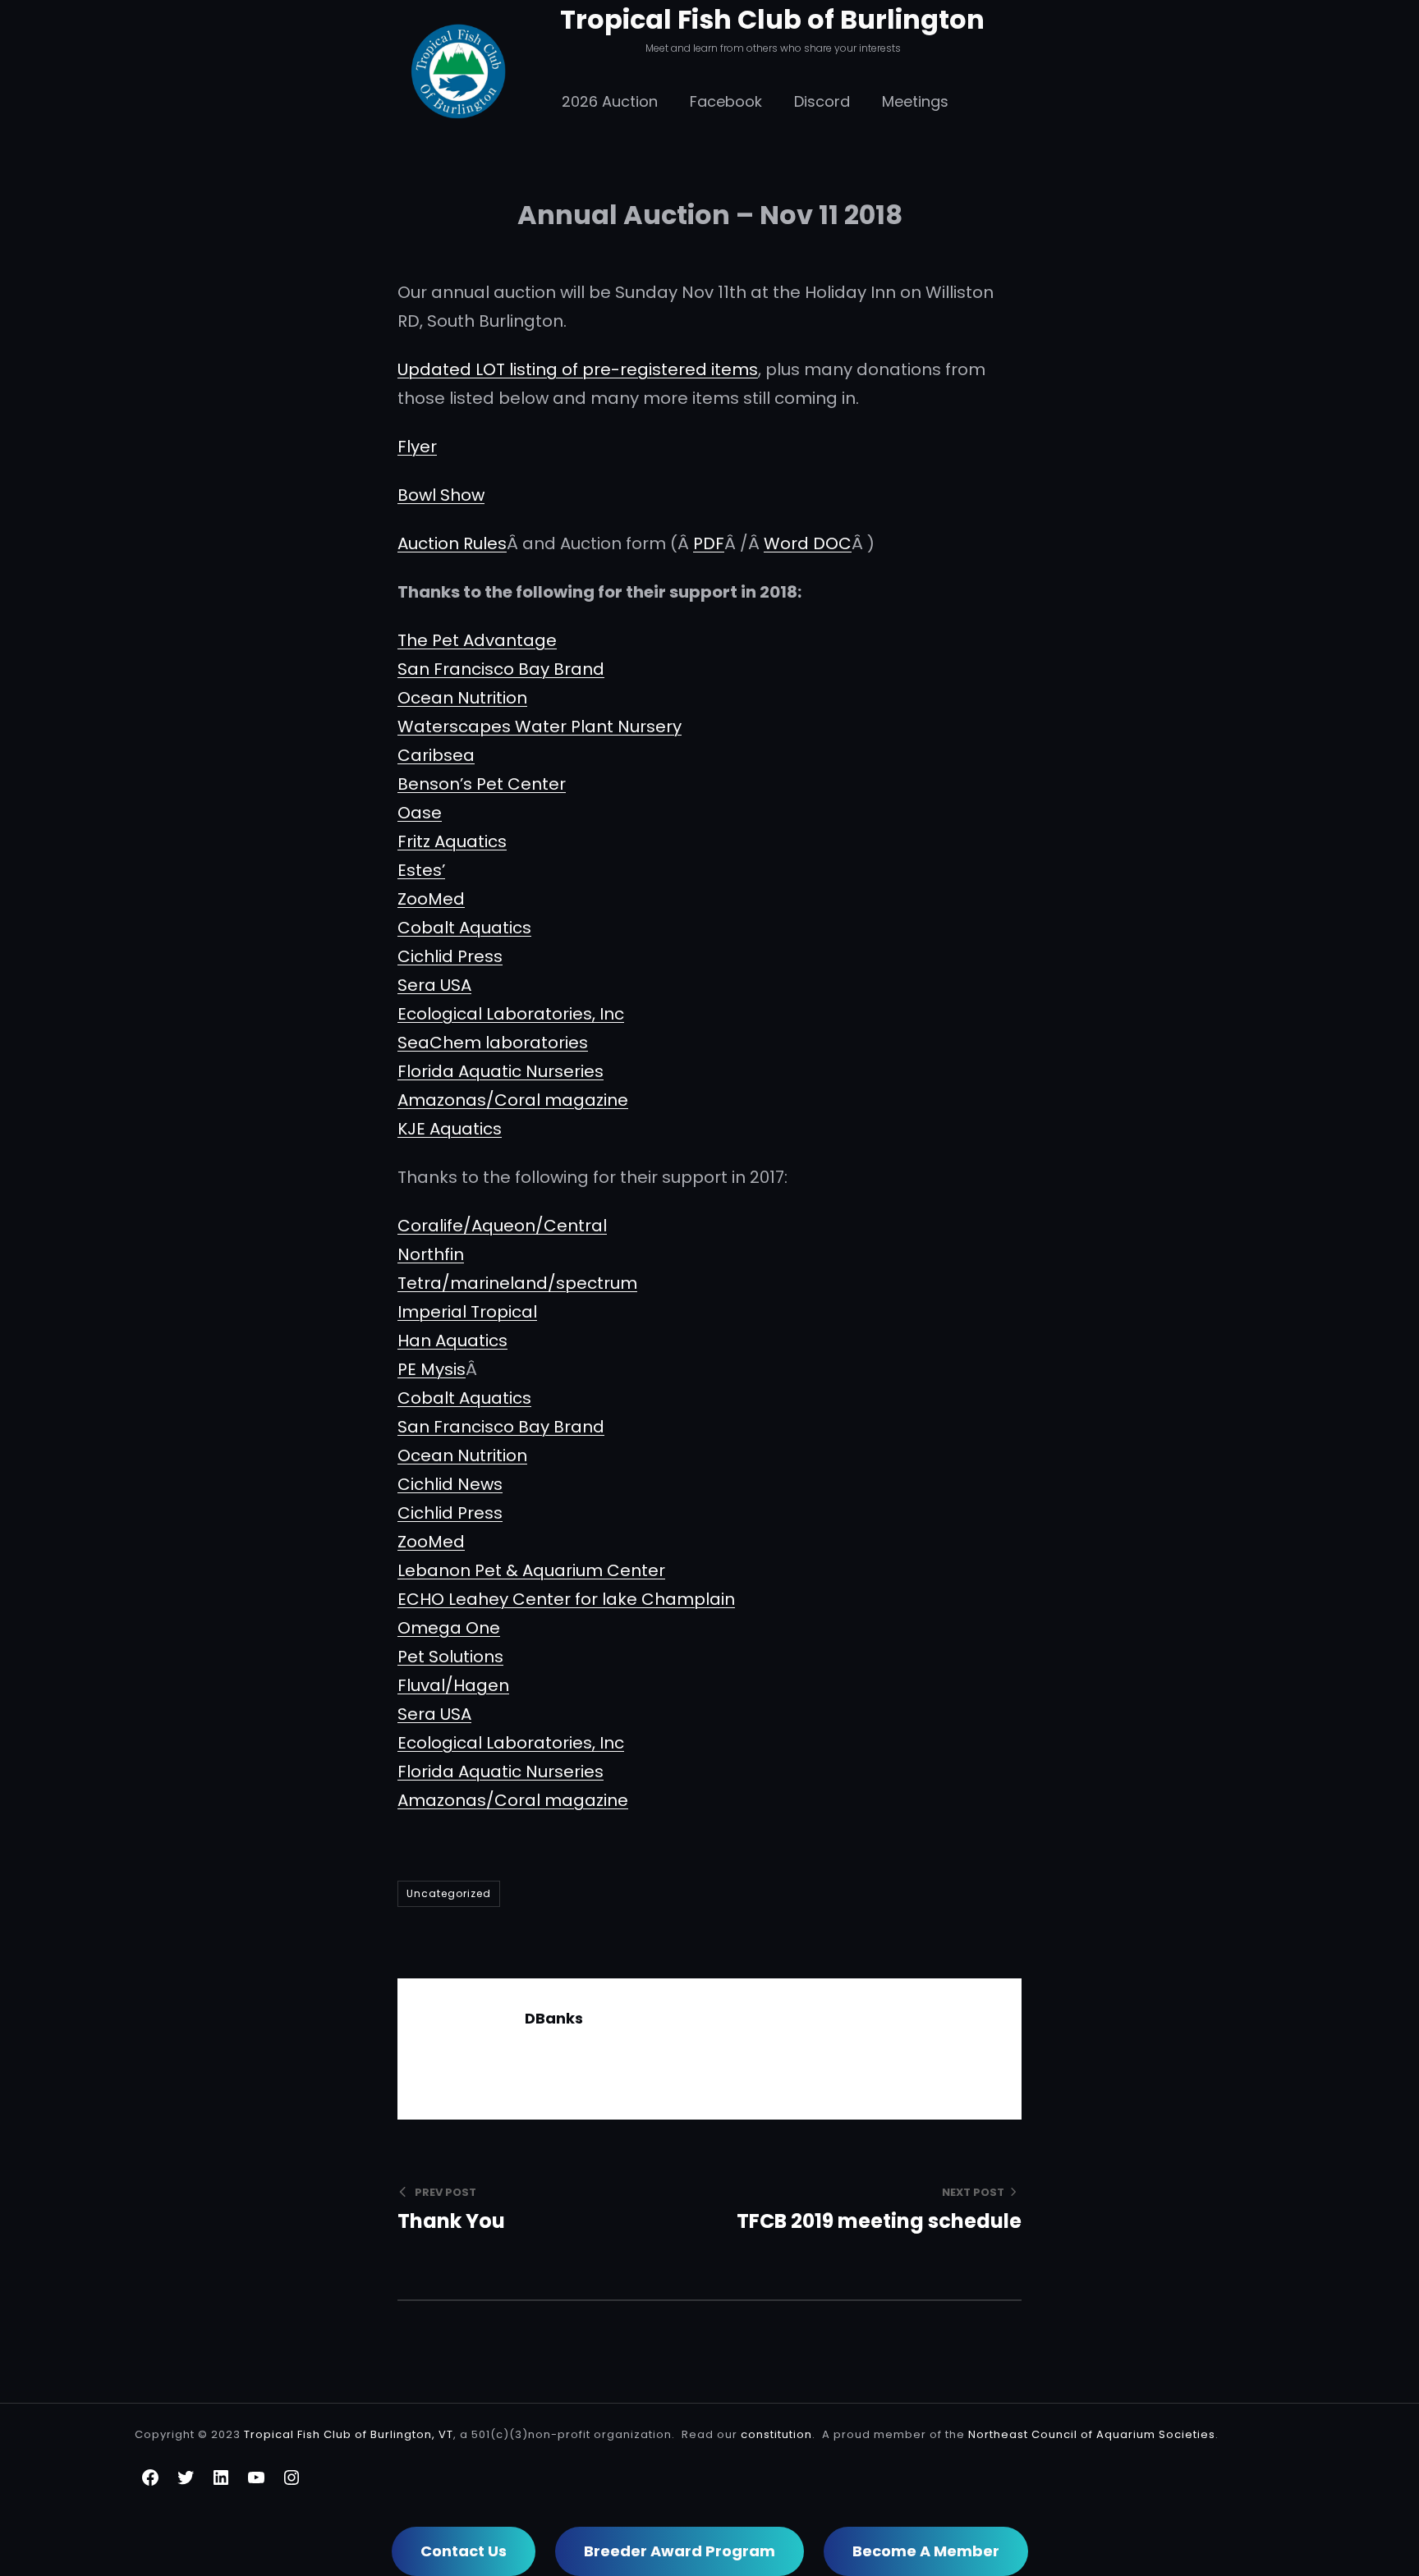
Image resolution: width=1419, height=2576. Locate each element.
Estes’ (421, 870)
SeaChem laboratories (493, 1043)
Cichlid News (450, 1484)
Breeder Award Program (680, 2551)
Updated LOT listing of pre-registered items (578, 369)
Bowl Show (441, 495)
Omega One (449, 1628)
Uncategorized (449, 1893)
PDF (709, 543)
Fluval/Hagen (453, 1685)
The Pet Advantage (477, 640)
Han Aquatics (452, 1341)
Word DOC (808, 543)
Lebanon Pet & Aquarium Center (531, 1570)
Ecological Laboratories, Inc (511, 1014)
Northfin (431, 1254)
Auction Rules (452, 543)
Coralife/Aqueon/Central (502, 1226)
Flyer (417, 447)
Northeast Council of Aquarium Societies (1092, 2434)
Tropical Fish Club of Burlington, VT (349, 2434)
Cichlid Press (450, 956)
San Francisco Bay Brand (501, 669)
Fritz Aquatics (452, 841)
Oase (420, 813)
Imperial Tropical (467, 1312)
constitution (776, 2434)
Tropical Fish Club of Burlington (772, 19)
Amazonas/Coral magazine (513, 1100)
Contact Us (464, 2551)
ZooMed (431, 899)
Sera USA (434, 985)
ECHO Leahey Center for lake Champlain (566, 1599)
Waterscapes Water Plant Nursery (540, 727)
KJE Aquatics (450, 1129)
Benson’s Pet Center (482, 784)
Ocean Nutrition (462, 698)
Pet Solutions (450, 1657)
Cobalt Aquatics (464, 928)
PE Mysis (432, 1369)
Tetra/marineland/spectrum (517, 1283)
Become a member (926, 2551)
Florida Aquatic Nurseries (501, 1071)
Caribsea (436, 755)
